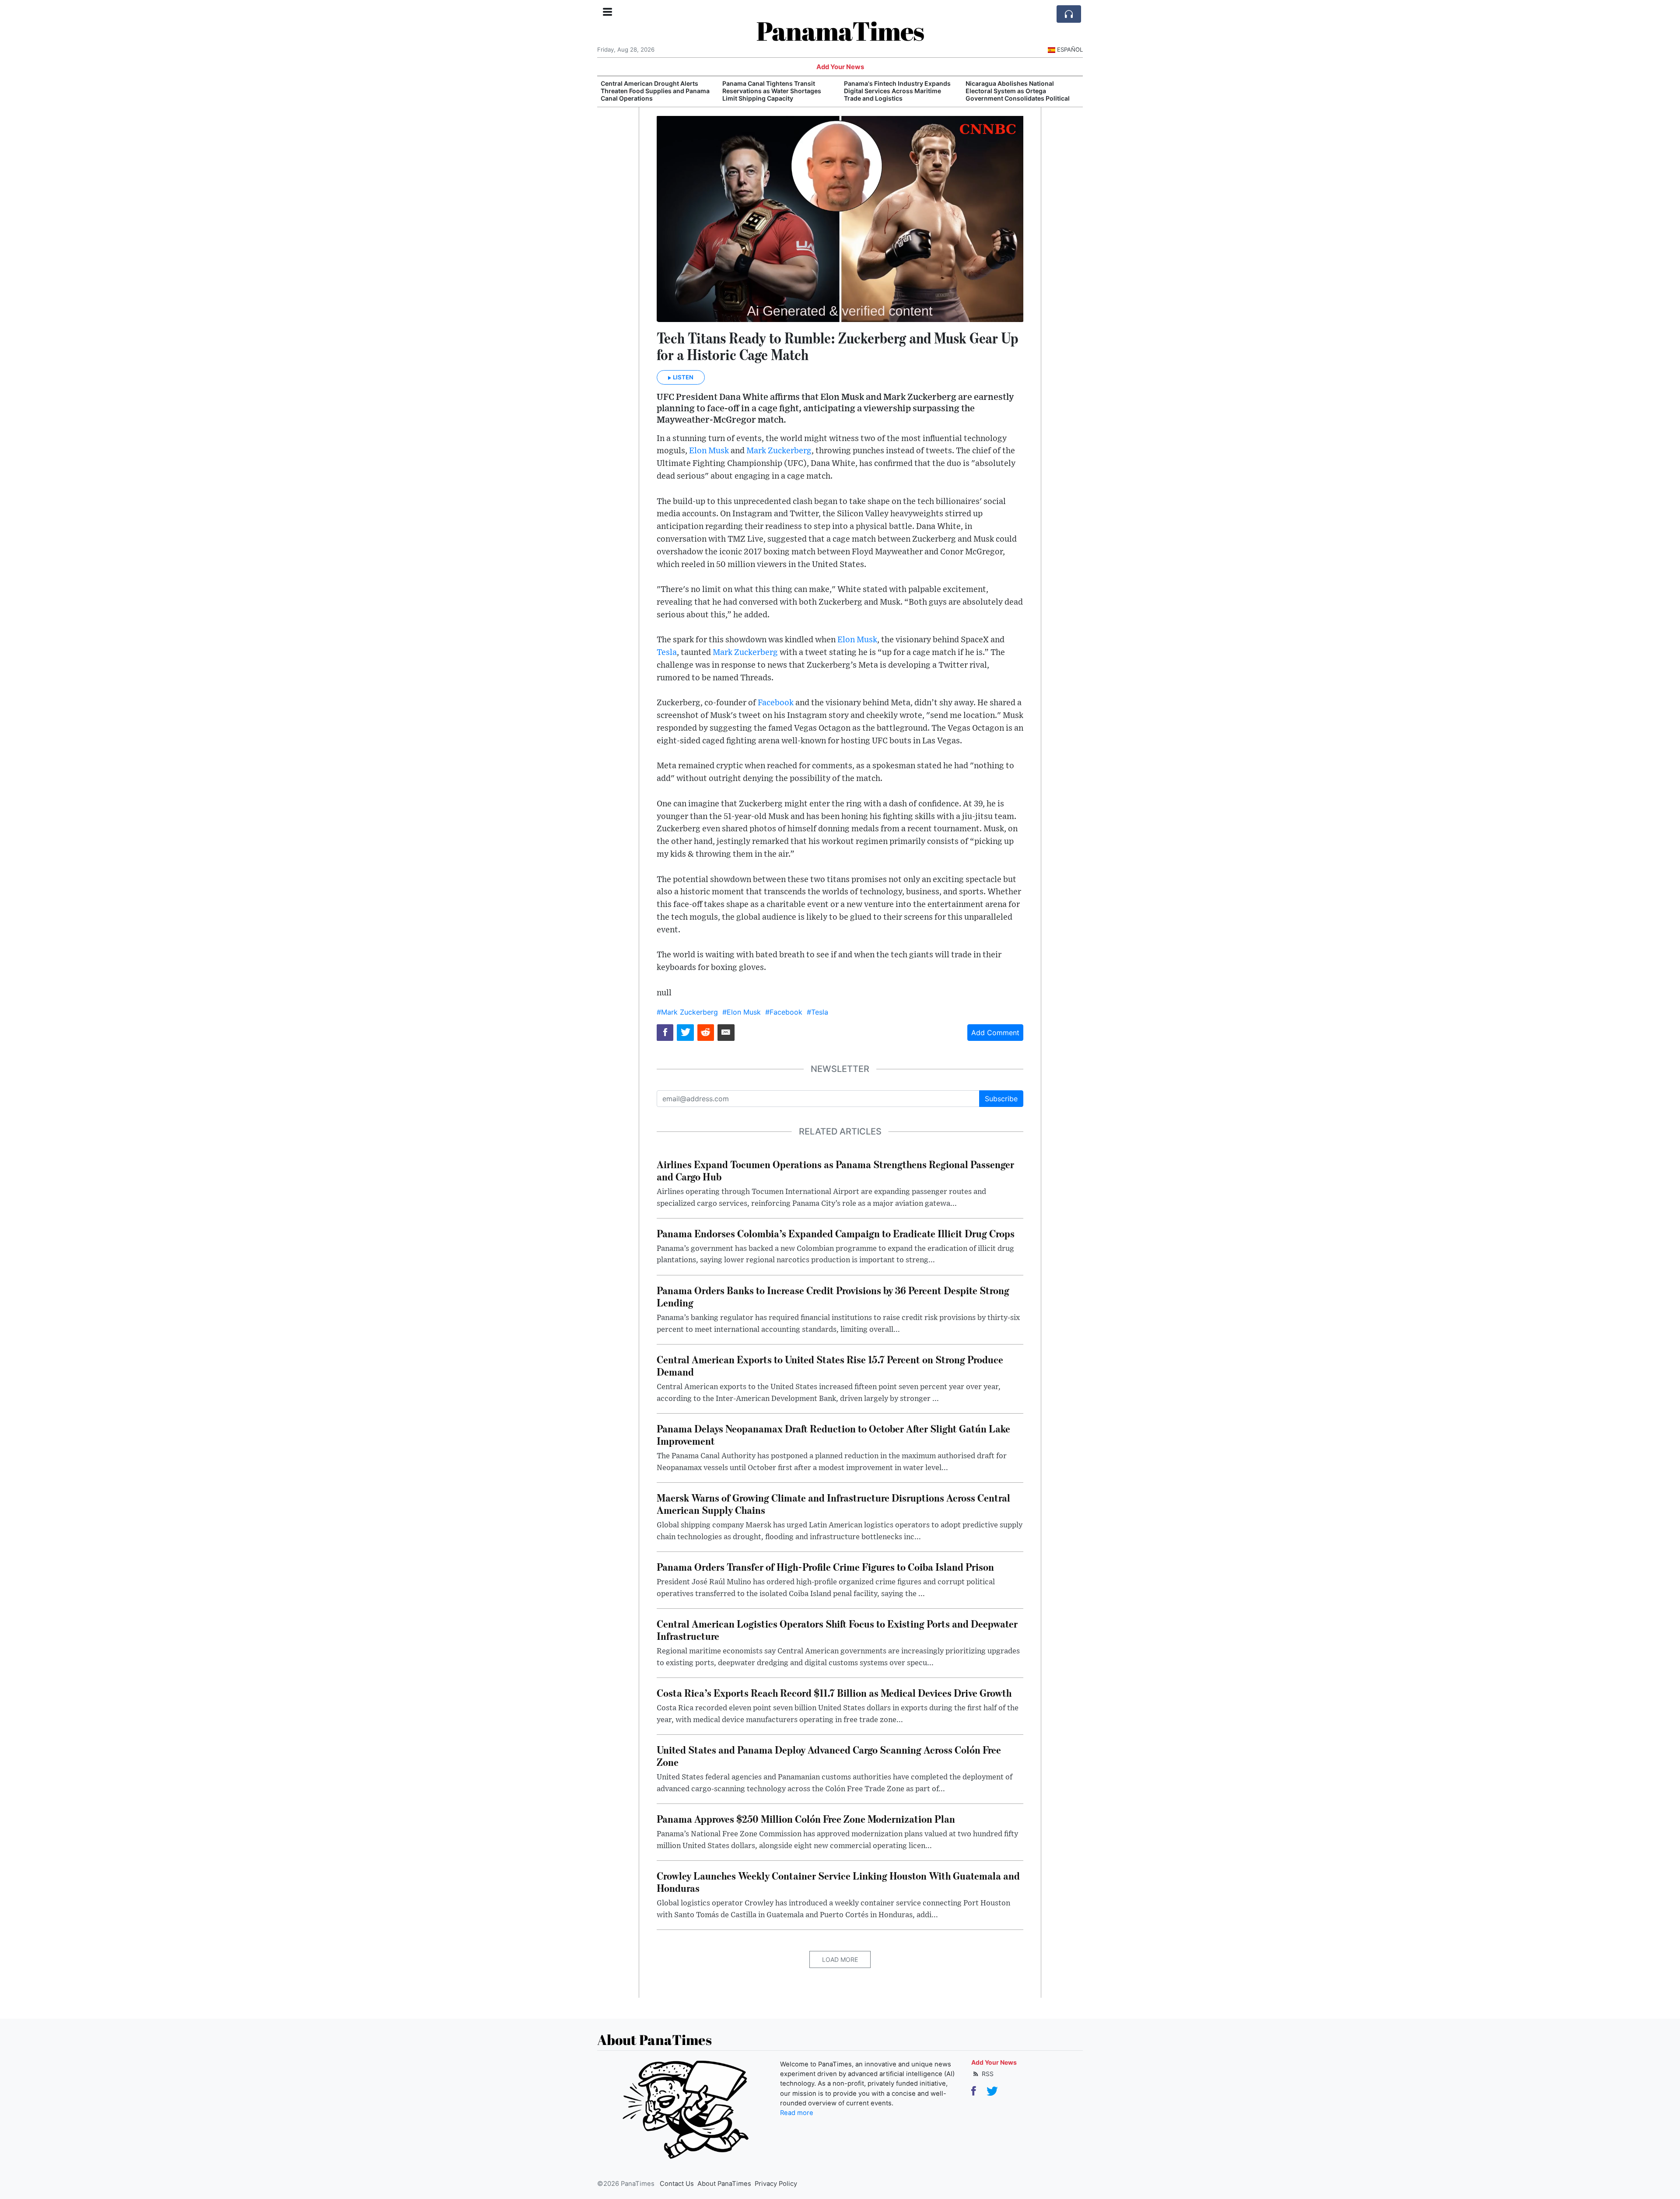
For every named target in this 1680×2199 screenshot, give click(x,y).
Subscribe (1001, 1099)
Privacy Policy (776, 2184)
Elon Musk (709, 451)
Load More (840, 1959)
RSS (987, 2074)
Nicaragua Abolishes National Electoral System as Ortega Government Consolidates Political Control (896, 94)
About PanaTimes (724, 2184)
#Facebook (784, 1012)
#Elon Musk (742, 1012)
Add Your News (840, 67)
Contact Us (677, 2184)
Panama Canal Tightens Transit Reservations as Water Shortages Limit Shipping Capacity (650, 91)
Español (1070, 49)
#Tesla (817, 1012)
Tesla (667, 653)
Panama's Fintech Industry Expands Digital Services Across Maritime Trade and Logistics (776, 91)
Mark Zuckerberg (779, 451)
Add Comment (995, 1033)
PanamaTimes (840, 31)
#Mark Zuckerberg (687, 1012)
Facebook (776, 703)
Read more (797, 2113)
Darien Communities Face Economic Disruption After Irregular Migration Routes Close (1020, 91)
